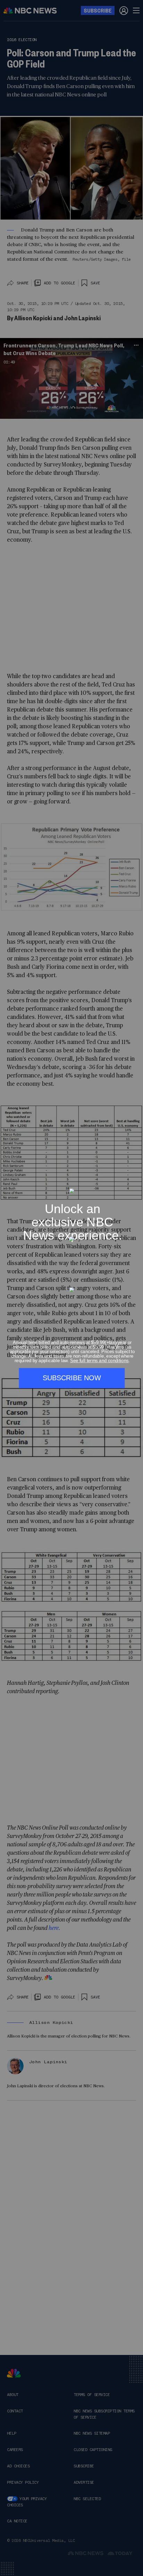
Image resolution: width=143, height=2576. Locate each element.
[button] (135, 1184)
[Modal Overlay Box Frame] (71, 1288)
